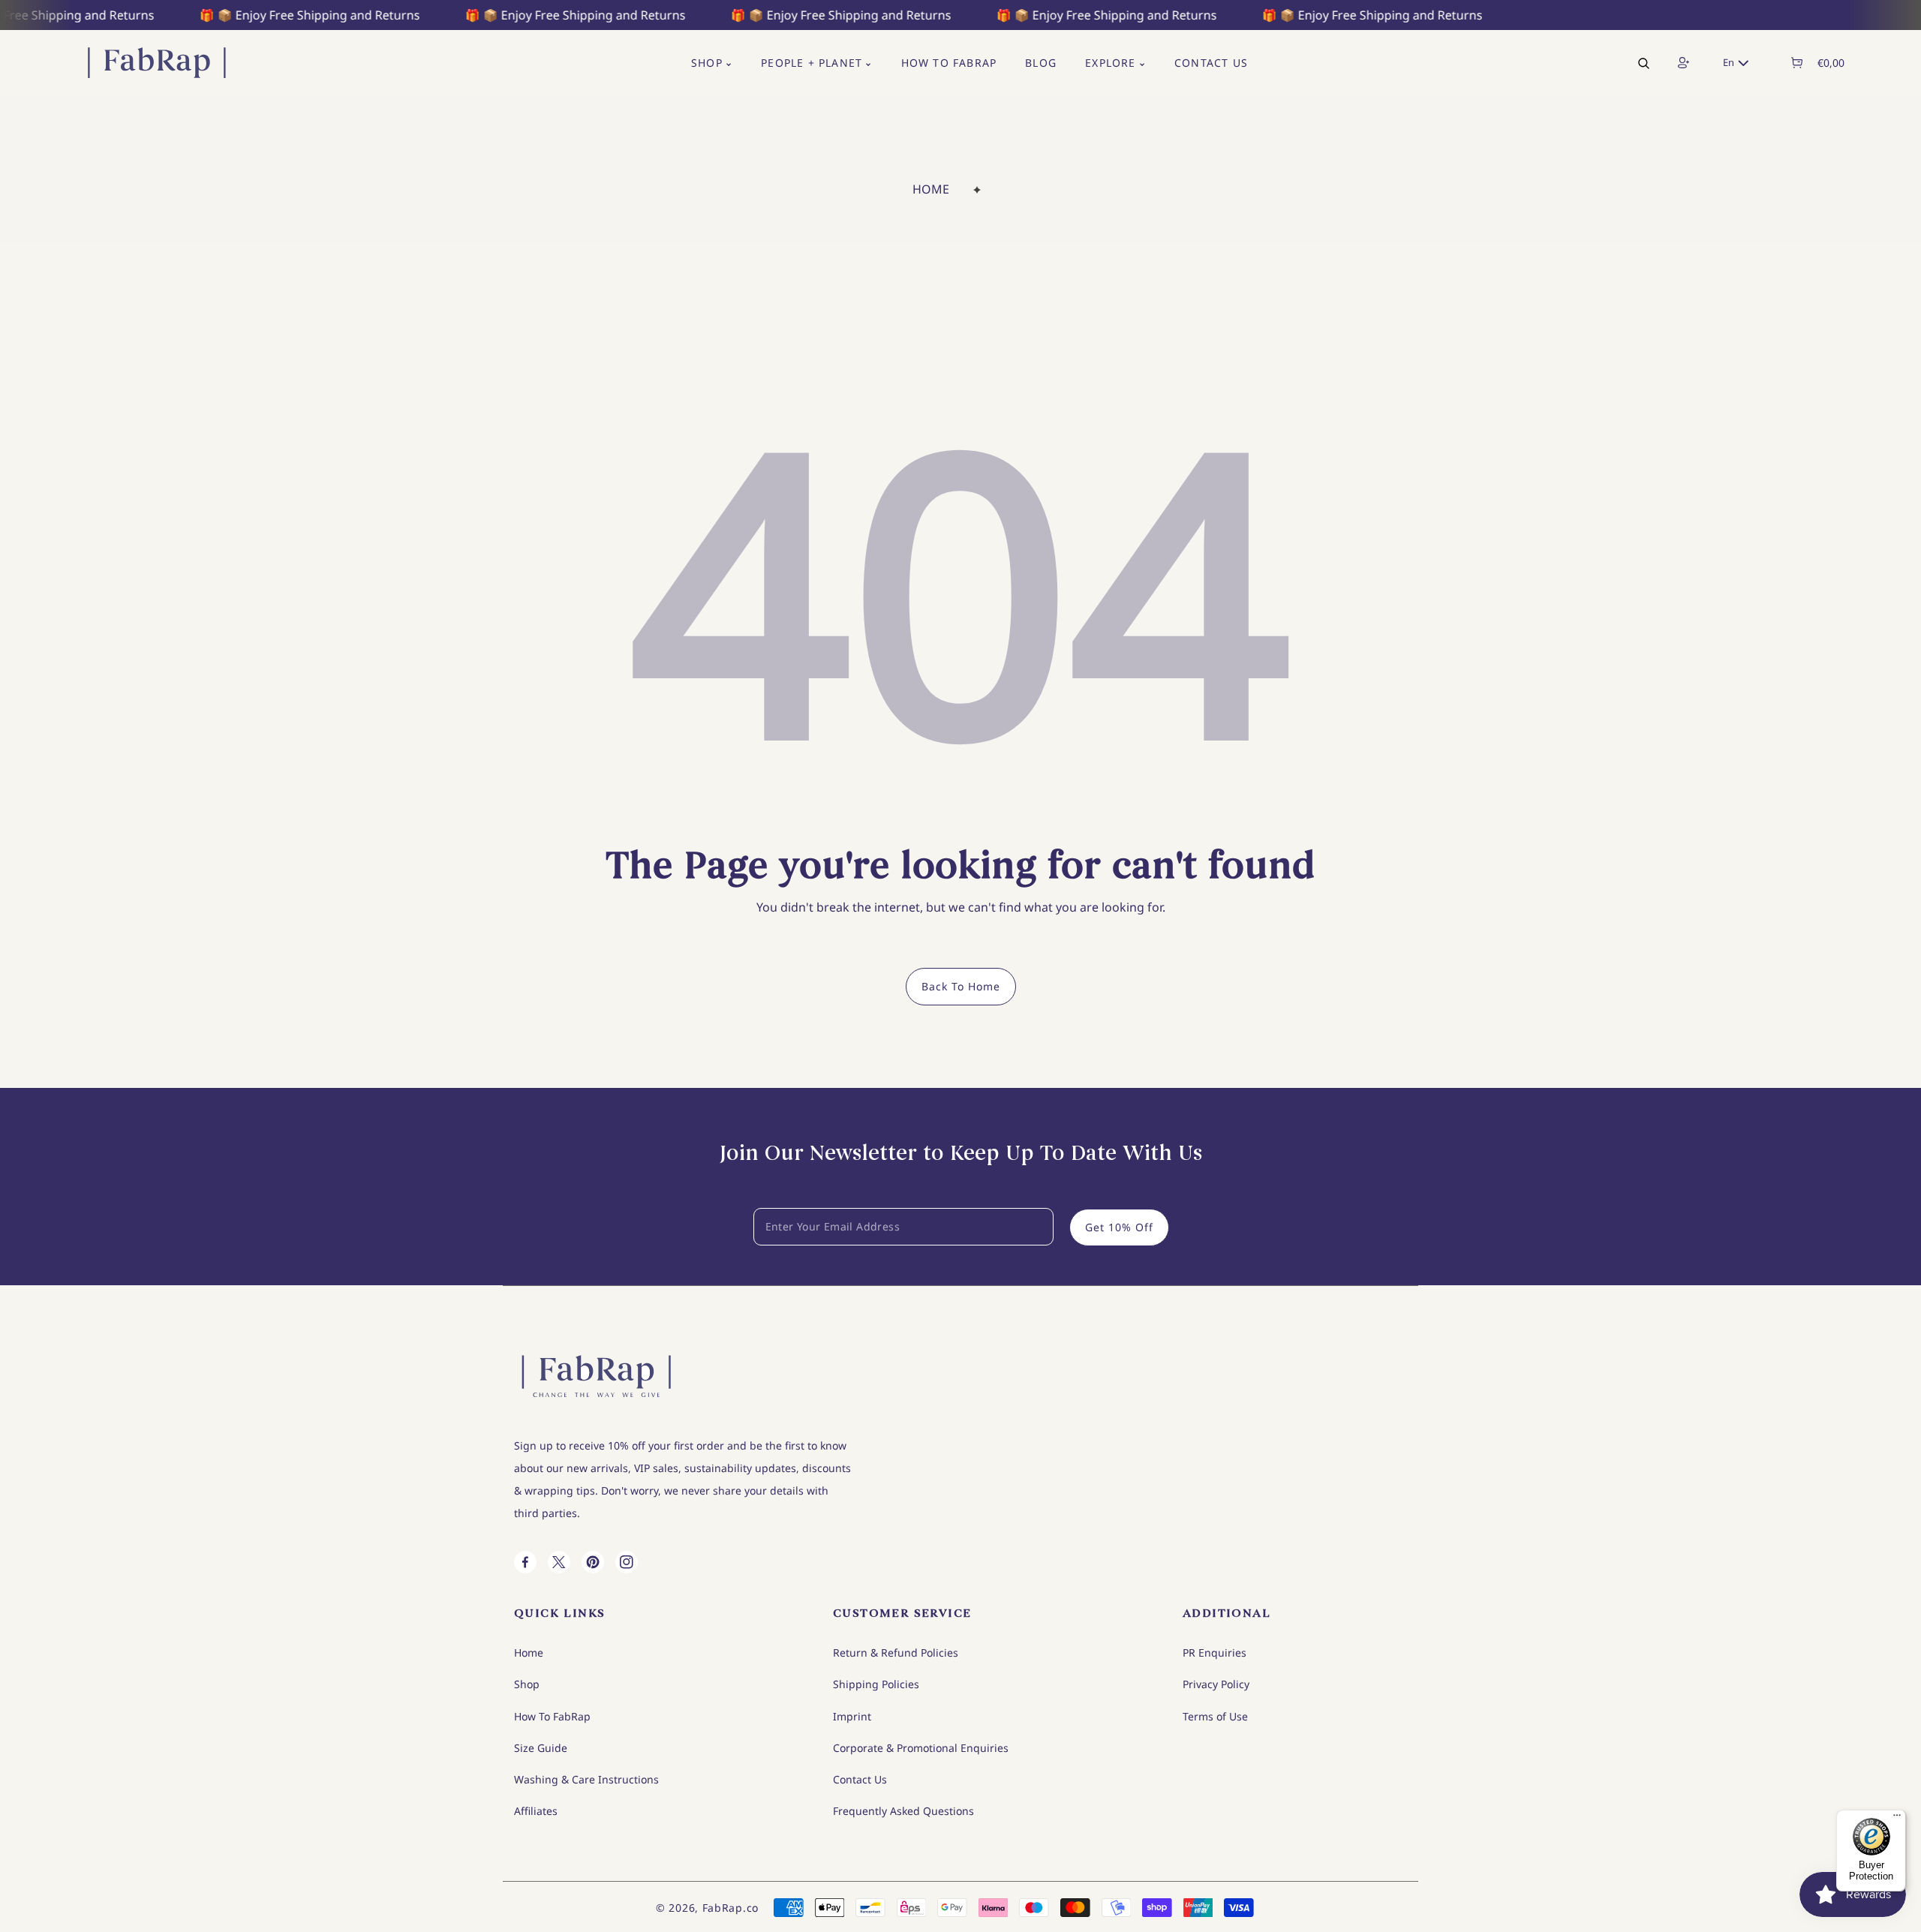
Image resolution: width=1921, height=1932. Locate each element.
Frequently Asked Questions (903, 1811)
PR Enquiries (1215, 1653)
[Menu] (1897, 1819)
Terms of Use (1215, 1716)
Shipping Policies (876, 1684)
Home (931, 189)
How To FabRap (552, 1716)
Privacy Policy (1216, 1684)
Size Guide (541, 1748)
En (1729, 62)
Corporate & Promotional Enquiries (921, 1748)
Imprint (852, 1716)
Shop (527, 1684)
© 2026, (679, 1908)
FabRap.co (731, 1908)
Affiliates (536, 1811)
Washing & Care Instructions (586, 1779)
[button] (1795, 63)
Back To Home (961, 986)
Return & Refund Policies (896, 1653)
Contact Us (860, 1779)
